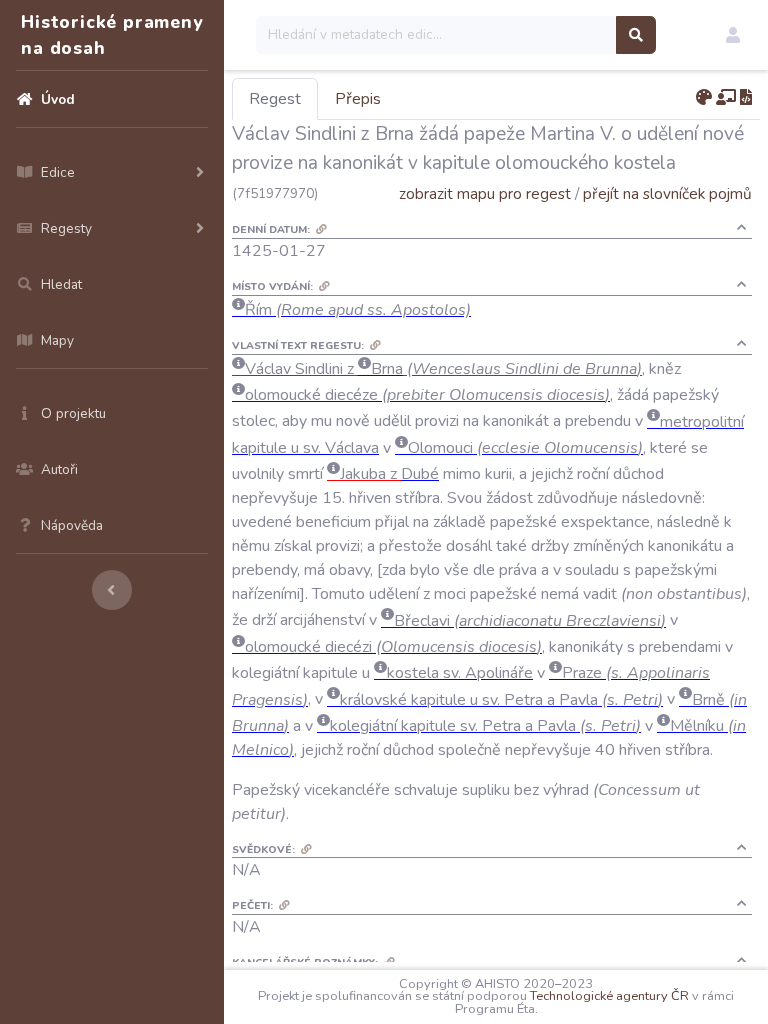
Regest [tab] (275, 99)
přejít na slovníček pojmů (667, 193)
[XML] (746, 98)
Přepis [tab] (358, 99)
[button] (733, 35)
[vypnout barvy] (704, 98)
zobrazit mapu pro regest (485, 193)
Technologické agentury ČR (609, 996)
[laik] (726, 98)
